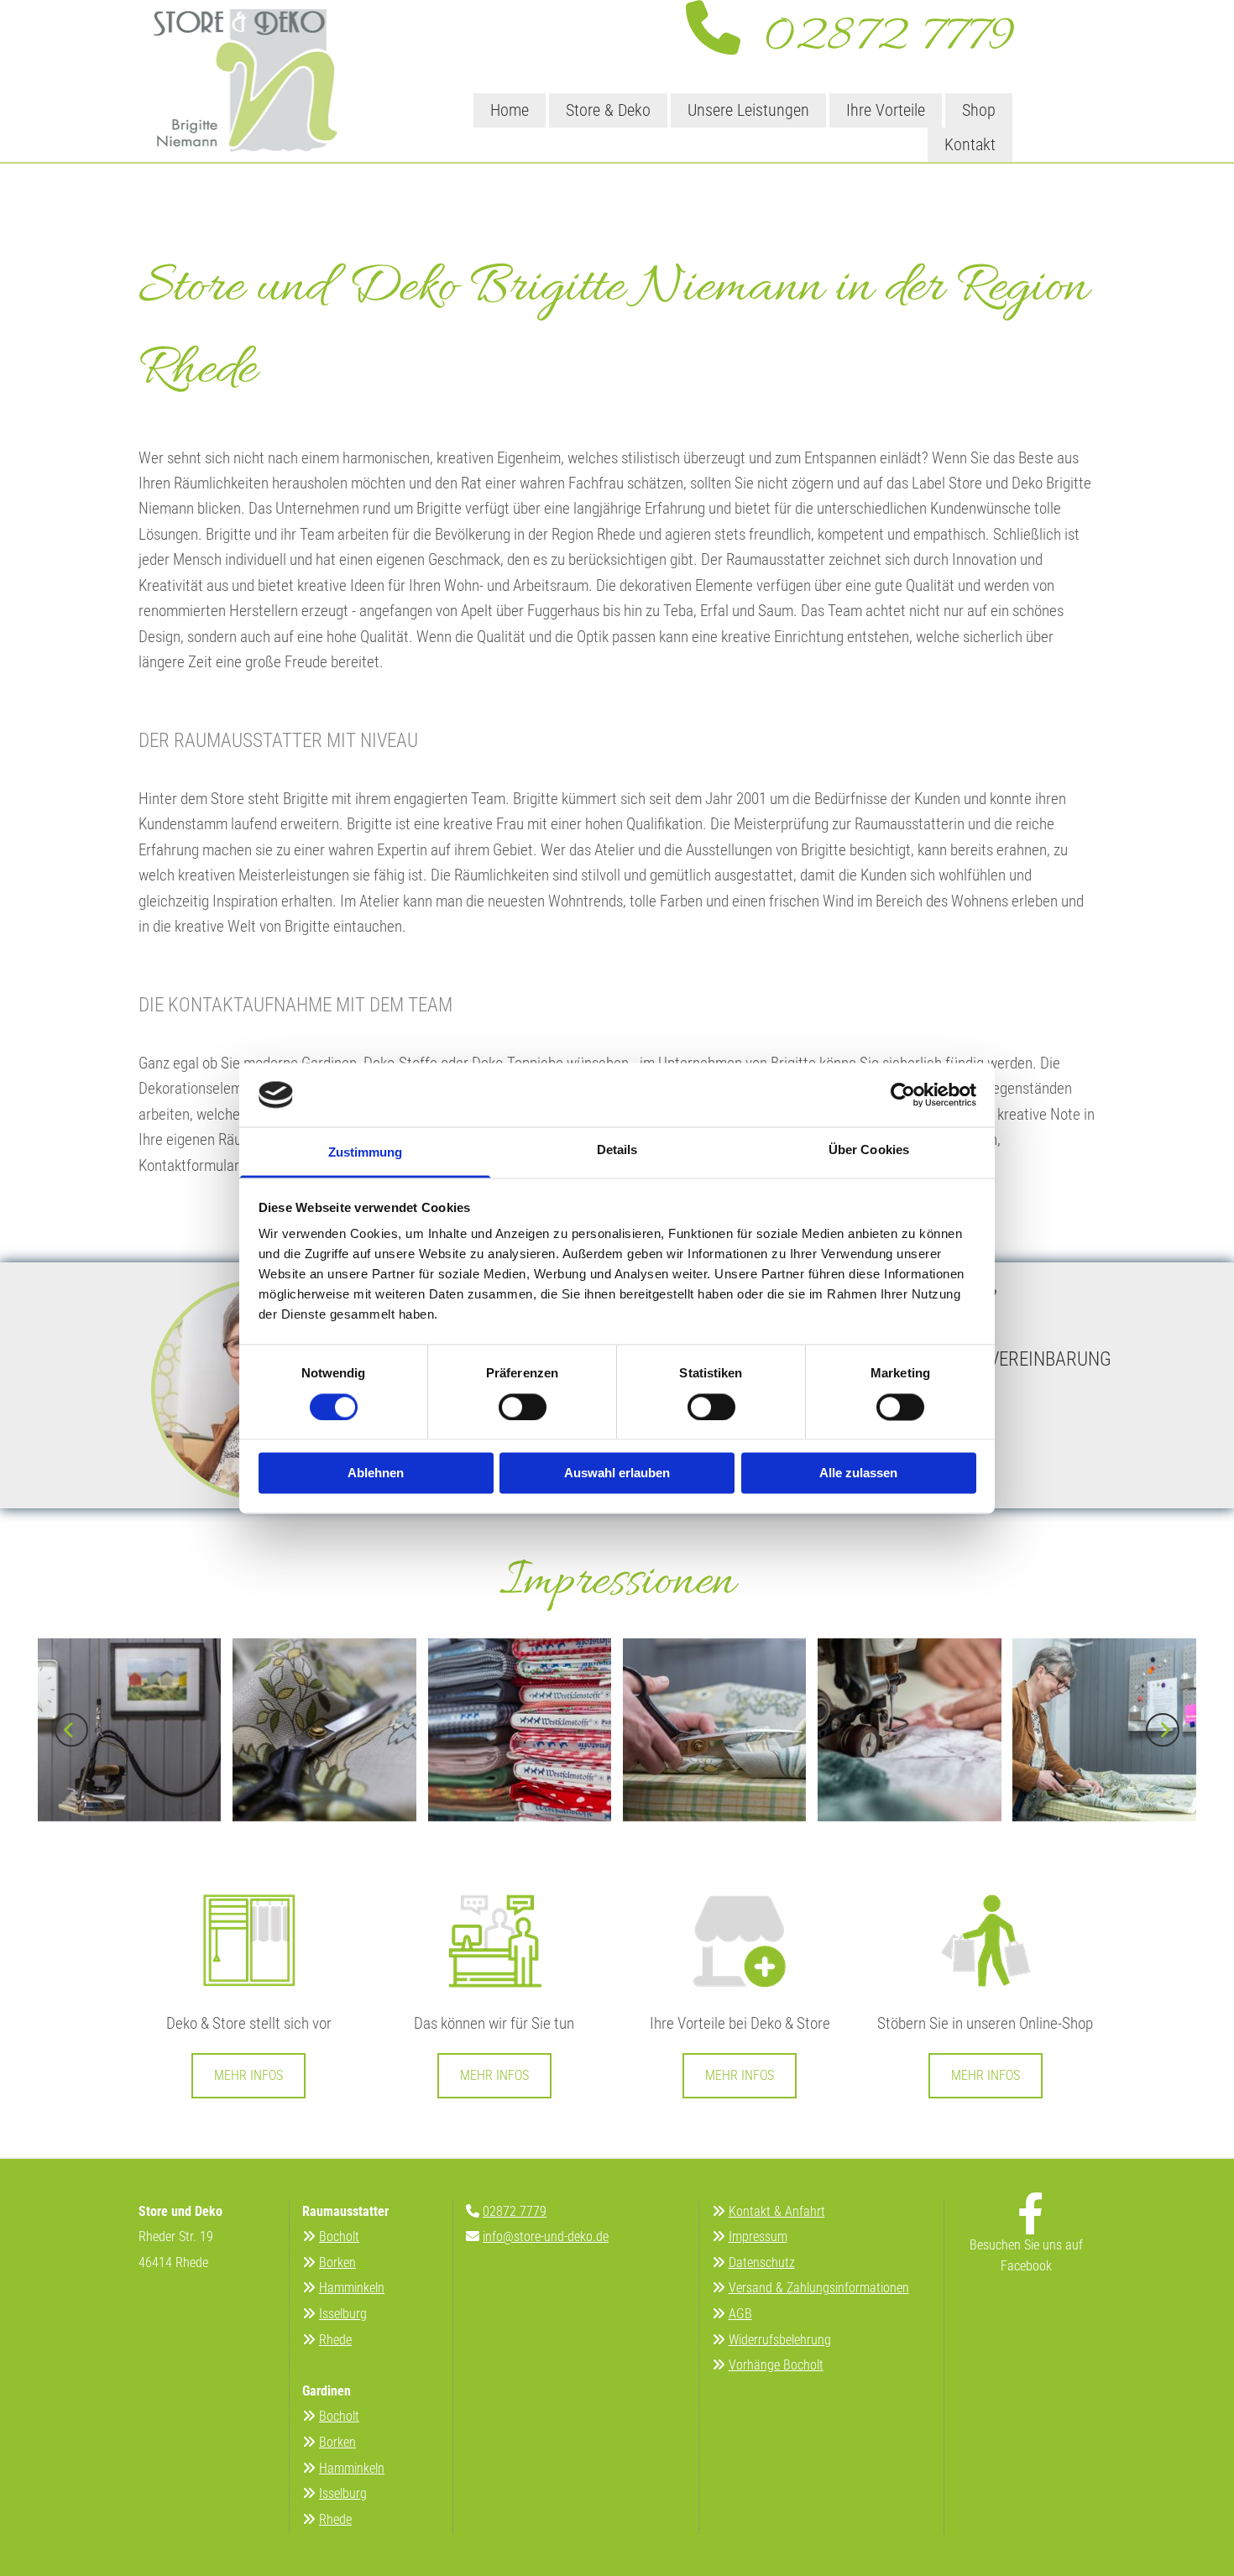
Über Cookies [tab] (869, 1150)
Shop (979, 110)
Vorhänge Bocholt (776, 2365)
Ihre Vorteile (886, 110)
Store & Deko (608, 110)
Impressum (758, 2236)
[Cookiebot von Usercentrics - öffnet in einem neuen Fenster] (903, 1095)
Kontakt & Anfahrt (777, 2211)
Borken (337, 2262)
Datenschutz (762, 2262)
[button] (248, 2075)
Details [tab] (617, 1150)
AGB (740, 2314)
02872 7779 (877, 38)
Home (510, 110)
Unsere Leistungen (748, 110)
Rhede (335, 2340)
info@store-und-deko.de (546, 2236)
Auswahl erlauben (617, 1473)
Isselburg (343, 2314)
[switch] (523, 1407)
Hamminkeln (352, 2288)
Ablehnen (376, 1473)
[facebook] (1031, 2213)
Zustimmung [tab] (366, 1153)
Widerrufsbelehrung (780, 2340)
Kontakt (970, 144)
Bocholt (339, 2236)
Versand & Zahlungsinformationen (819, 2288)
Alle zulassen (858, 1473)
